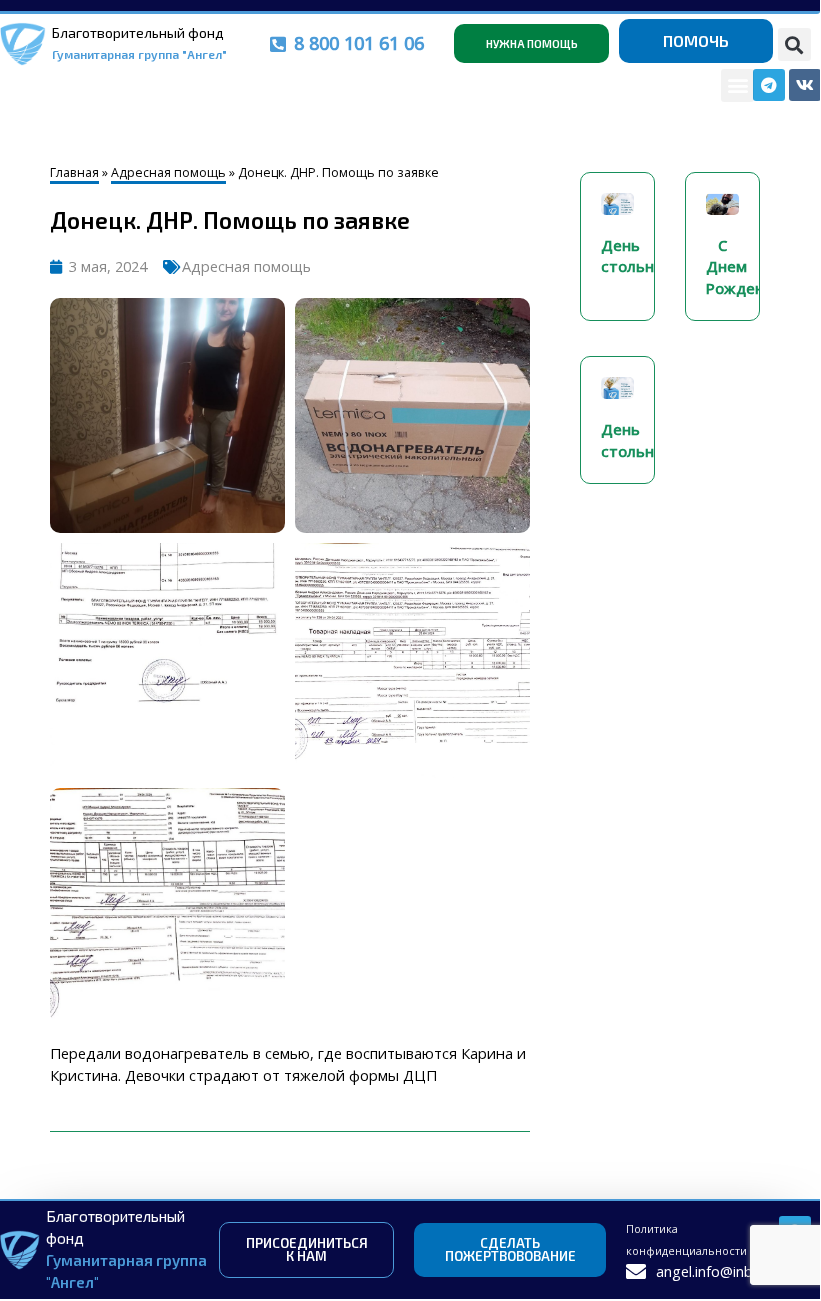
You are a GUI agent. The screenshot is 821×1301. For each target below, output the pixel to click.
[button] (794, 44)
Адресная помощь (168, 172)
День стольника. (643, 440)
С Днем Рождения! (746, 267)
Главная (74, 172)
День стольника (641, 256)
